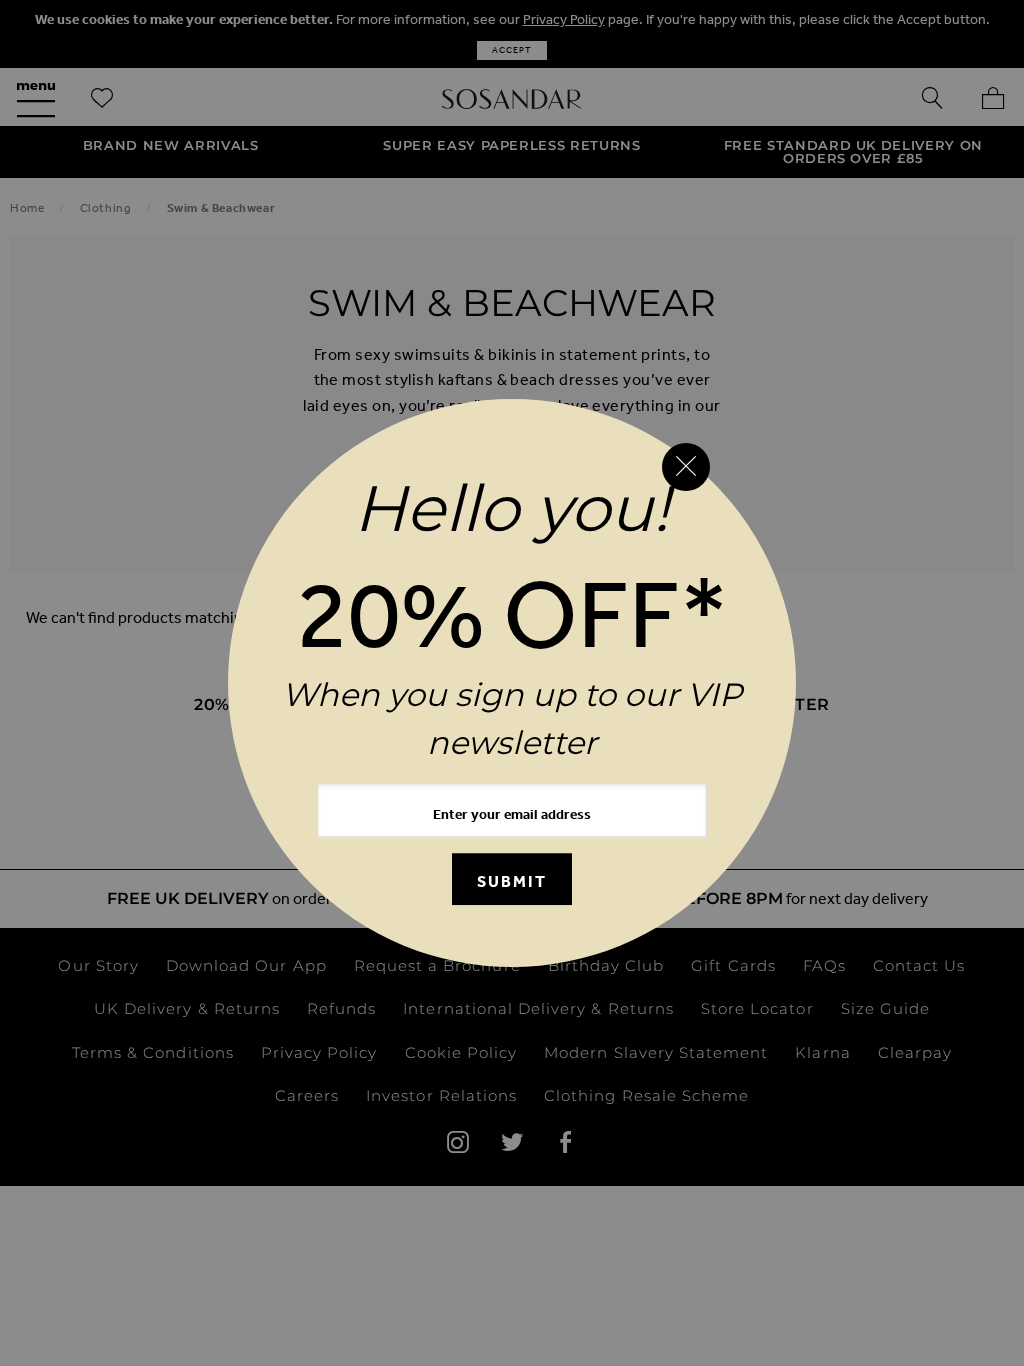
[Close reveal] (686, 467)
